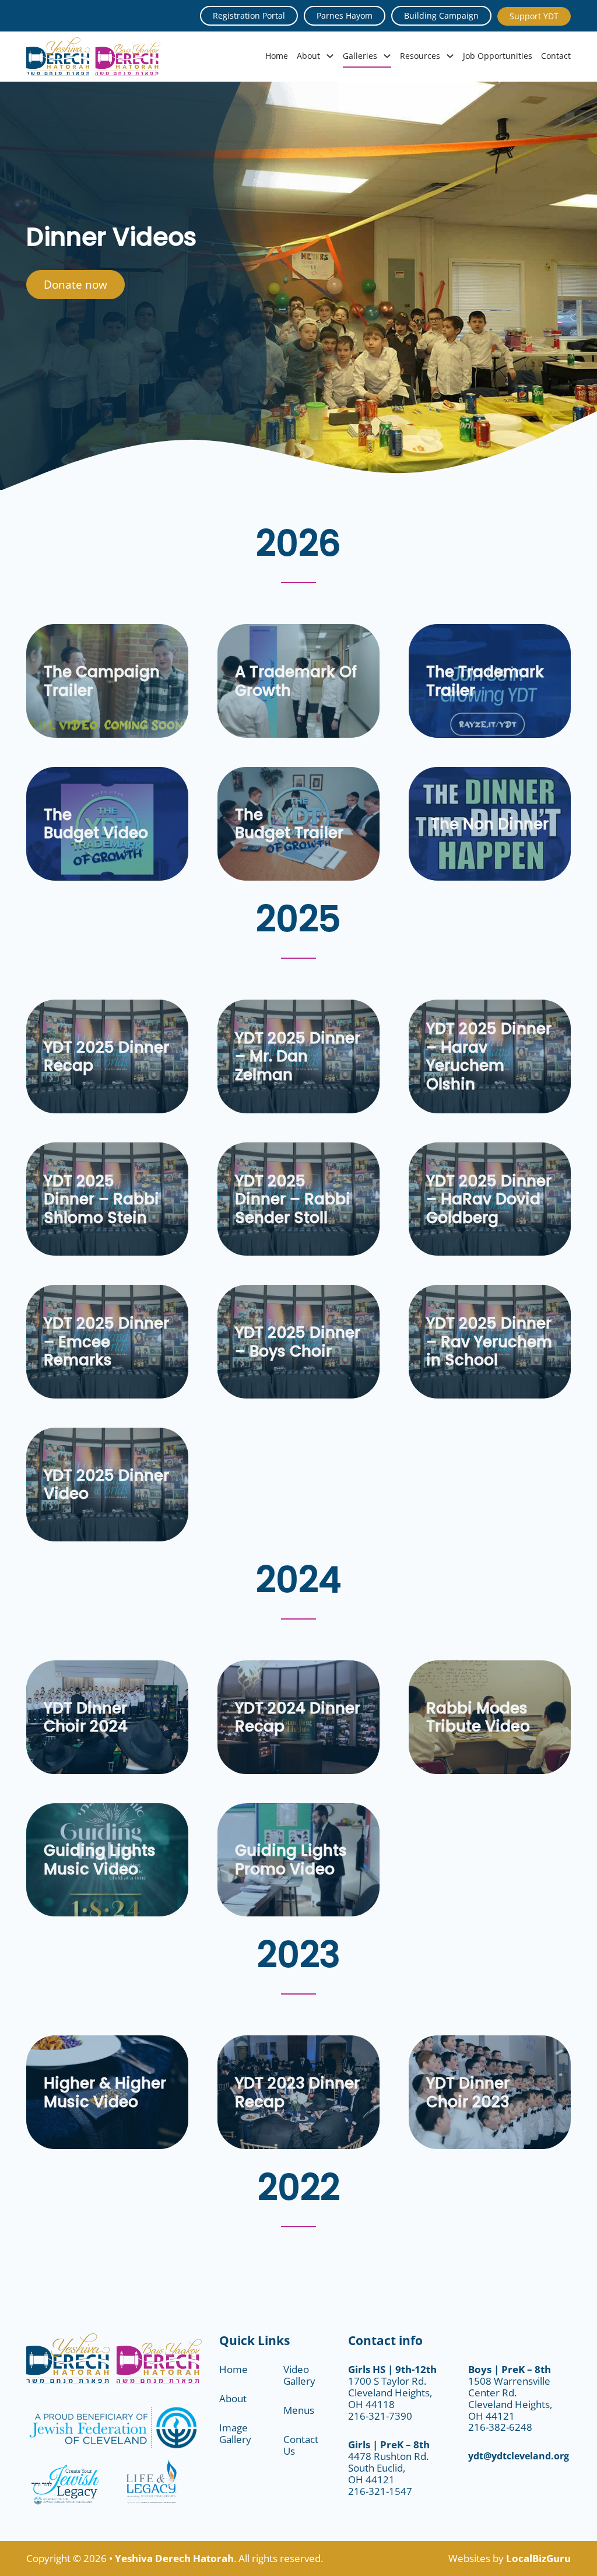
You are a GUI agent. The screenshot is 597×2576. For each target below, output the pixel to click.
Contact (556, 56)
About (308, 56)
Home (277, 56)
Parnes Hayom (345, 15)
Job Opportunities (498, 56)
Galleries (360, 56)
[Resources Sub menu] (450, 56)
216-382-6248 (500, 2427)
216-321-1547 (380, 2491)
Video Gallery (299, 2375)
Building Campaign (441, 15)
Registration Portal (249, 15)
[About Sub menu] (330, 56)
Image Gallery (235, 2433)
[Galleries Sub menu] (387, 56)
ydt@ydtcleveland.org (519, 2456)
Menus (299, 2410)
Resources (420, 56)
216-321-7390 (380, 2416)
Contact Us (301, 2445)
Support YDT (534, 16)
